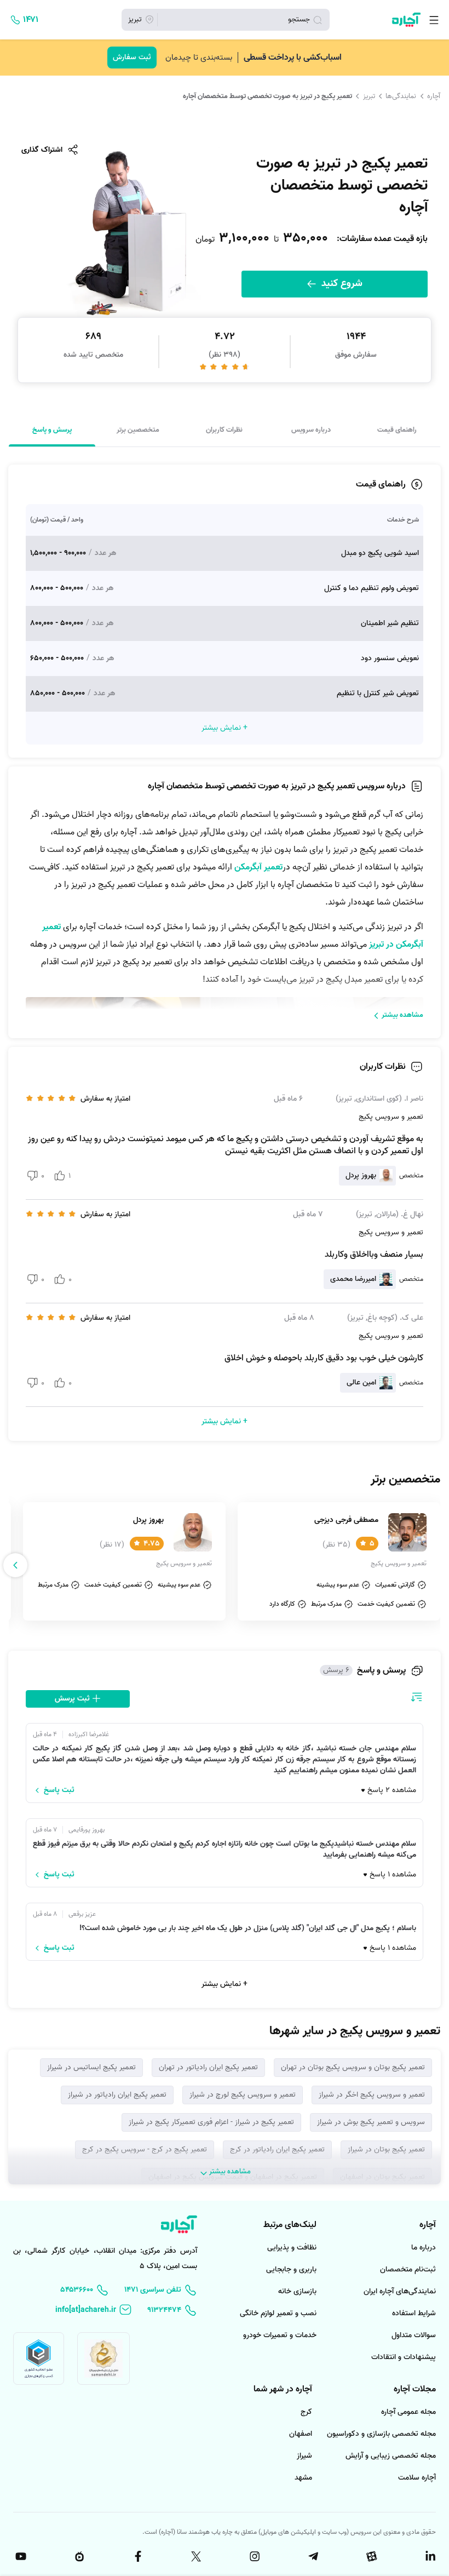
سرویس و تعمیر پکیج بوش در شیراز (371, 2122)
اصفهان (301, 2434)
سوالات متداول (414, 2335)
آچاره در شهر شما (283, 2389)
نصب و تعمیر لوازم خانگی (278, 2313)
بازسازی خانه (297, 2291)
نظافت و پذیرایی (292, 2248)
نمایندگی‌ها (401, 96)
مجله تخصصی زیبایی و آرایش (391, 2456)
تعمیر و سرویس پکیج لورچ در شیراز (243, 2095)
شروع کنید (341, 284)
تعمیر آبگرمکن (258, 867)
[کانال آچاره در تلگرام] (312, 2556)
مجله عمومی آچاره (408, 2412)
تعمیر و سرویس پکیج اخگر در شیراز (372, 2095)
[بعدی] (15, 1565)
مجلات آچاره (415, 2389)
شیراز (304, 2456)
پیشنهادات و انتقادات (404, 2357)
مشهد (303, 2478)
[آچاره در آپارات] (371, 2556)
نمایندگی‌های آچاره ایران (400, 2291)
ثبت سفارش (132, 57)
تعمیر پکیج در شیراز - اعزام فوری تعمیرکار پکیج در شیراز (211, 2122)
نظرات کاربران (224, 430)
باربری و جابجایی (291, 2269)
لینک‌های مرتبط (290, 2225)
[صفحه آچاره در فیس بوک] (137, 2556)
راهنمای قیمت (397, 430)
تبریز (369, 96)
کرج (306, 2412)
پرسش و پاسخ (52, 430)
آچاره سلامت (417, 2478)
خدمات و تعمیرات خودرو (280, 2335)
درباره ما (424, 2248)
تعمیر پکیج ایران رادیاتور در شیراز (117, 2095)
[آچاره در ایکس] (195, 2556)
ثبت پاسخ (59, 1790)
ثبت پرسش (73, 1699)
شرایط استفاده (414, 2313)
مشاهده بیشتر (402, 1015)
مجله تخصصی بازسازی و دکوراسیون (381, 2434)
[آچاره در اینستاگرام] (254, 2556)
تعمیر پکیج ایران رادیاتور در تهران (208, 2067)
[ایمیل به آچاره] (94, 2310)
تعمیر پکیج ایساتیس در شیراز (91, 2067)
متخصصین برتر (138, 430)
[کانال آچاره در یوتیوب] (20, 2556)
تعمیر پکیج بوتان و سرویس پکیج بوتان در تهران (353, 2067)
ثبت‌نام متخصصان (408, 2269)
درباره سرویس (311, 430)
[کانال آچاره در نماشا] (78, 2556)
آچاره (434, 96)
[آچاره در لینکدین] (429, 2556)
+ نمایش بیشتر (225, 1984)
